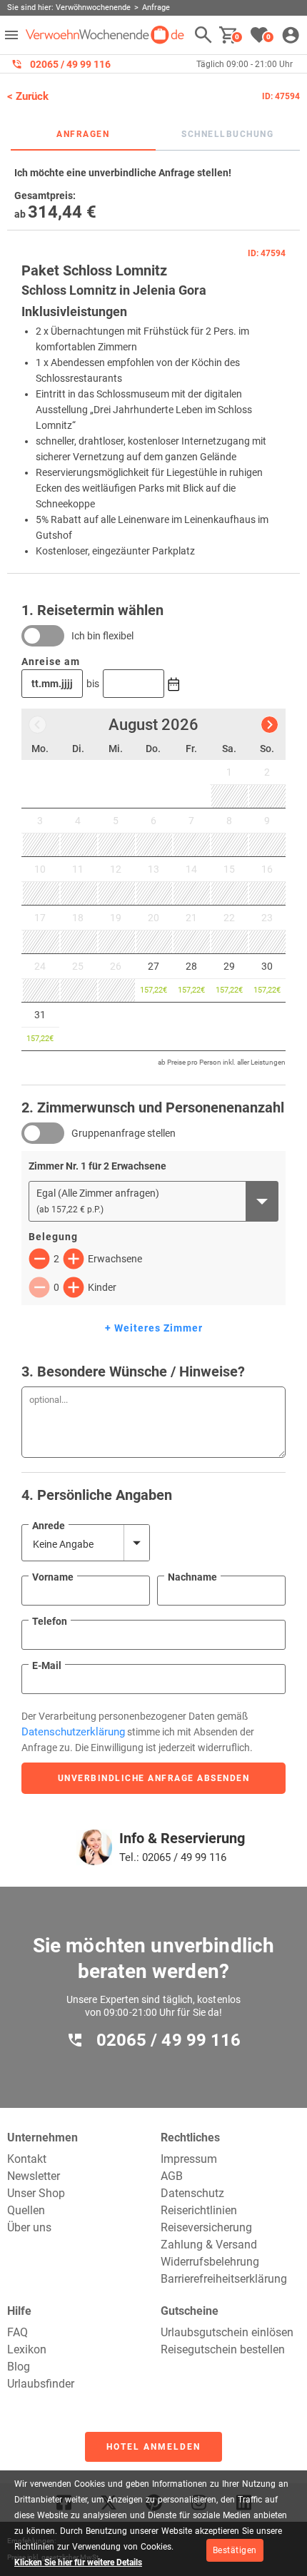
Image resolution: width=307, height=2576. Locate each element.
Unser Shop (36, 2193)
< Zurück (28, 96)
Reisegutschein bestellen (223, 2349)
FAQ (17, 2332)
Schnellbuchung (227, 134)
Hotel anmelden (153, 2447)
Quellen (26, 2210)
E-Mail (47, 1665)
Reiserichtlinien (199, 2210)
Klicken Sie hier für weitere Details (78, 2562)
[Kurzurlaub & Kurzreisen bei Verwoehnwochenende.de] (105, 35)
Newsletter (34, 2176)
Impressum (189, 2159)
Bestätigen (235, 2550)
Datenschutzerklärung (73, 1732)
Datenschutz (192, 2193)
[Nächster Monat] (270, 725)
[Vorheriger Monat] (37, 725)
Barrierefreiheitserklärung (224, 2279)
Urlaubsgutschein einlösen (227, 2332)
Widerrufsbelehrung (210, 2262)
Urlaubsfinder (41, 2384)
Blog (19, 2367)
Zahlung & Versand (209, 2245)
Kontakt (27, 2159)
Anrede (49, 1526)
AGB (172, 2176)
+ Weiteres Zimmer (154, 1328)
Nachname (192, 1577)
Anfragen (83, 134)
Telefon (50, 1621)
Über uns (29, 2227)
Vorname (53, 1577)
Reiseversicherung (206, 2227)
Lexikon (27, 2349)
